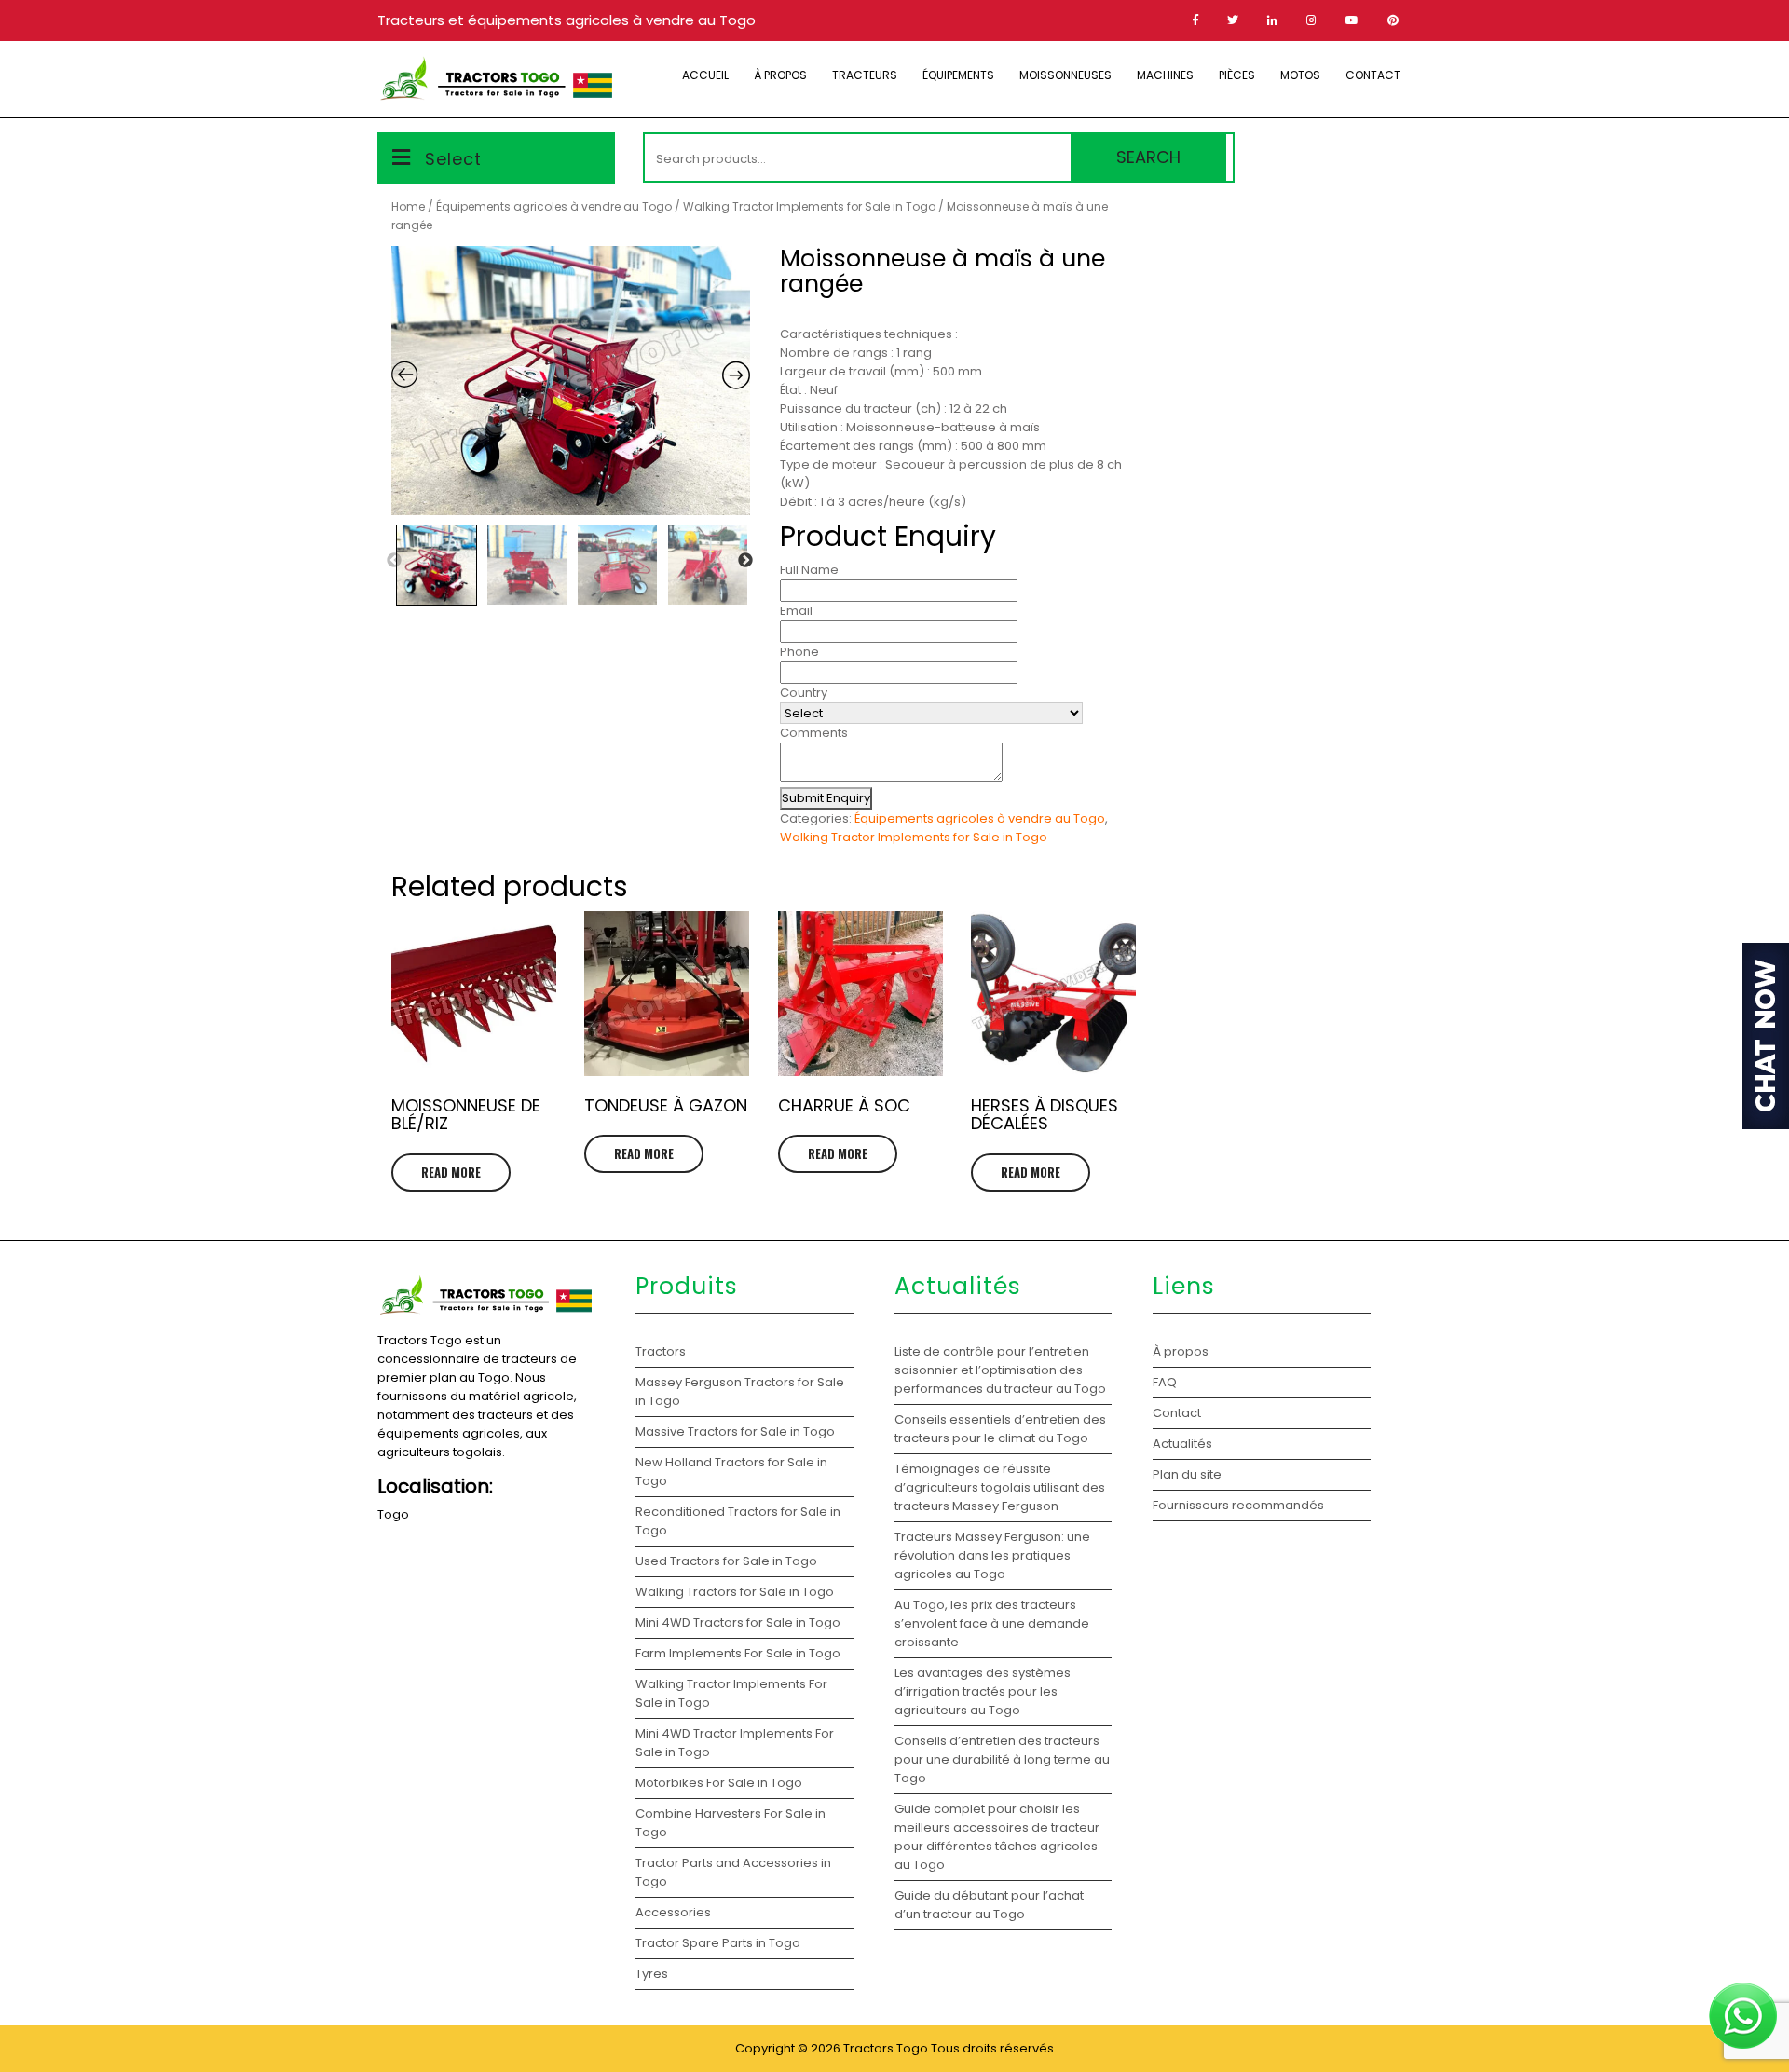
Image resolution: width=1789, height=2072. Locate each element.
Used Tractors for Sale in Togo (726, 1561)
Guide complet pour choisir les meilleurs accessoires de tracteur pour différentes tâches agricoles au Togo (997, 1837)
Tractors (661, 1351)
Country (804, 693)
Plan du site (1187, 1474)
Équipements (958, 75)
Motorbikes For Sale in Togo (719, 1783)
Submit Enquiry (826, 798)
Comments (814, 733)
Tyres (652, 1974)
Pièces (1237, 75)
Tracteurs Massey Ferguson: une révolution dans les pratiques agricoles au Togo (992, 1555)
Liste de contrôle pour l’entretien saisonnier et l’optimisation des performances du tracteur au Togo (1000, 1370)
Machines (1165, 75)
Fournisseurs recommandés (1238, 1505)
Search (1148, 157)
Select (453, 159)
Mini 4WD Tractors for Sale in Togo (738, 1622)
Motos (1300, 75)
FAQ (1165, 1382)
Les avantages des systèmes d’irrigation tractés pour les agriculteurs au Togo (983, 1691)
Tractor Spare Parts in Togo (718, 1943)
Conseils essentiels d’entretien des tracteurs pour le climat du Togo (1000, 1429)
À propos (780, 75)
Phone (799, 652)
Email (796, 611)
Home (408, 206)
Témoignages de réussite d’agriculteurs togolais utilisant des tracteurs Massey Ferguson (1000, 1487)
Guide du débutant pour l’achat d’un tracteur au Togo (989, 1905)
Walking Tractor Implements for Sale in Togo (809, 206)
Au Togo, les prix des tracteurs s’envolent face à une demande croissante (992, 1623)
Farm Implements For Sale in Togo (738, 1653)
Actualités (1182, 1444)
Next (745, 561)
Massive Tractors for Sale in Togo (735, 1431)
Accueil (705, 75)
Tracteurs (865, 75)
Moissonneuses (1065, 75)
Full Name (809, 570)
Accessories (673, 1912)
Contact (1373, 75)
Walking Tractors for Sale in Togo (735, 1592)
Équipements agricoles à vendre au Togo (554, 206)
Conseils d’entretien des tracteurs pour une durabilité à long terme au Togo (1002, 1759)
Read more (451, 1172)
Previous (394, 561)
